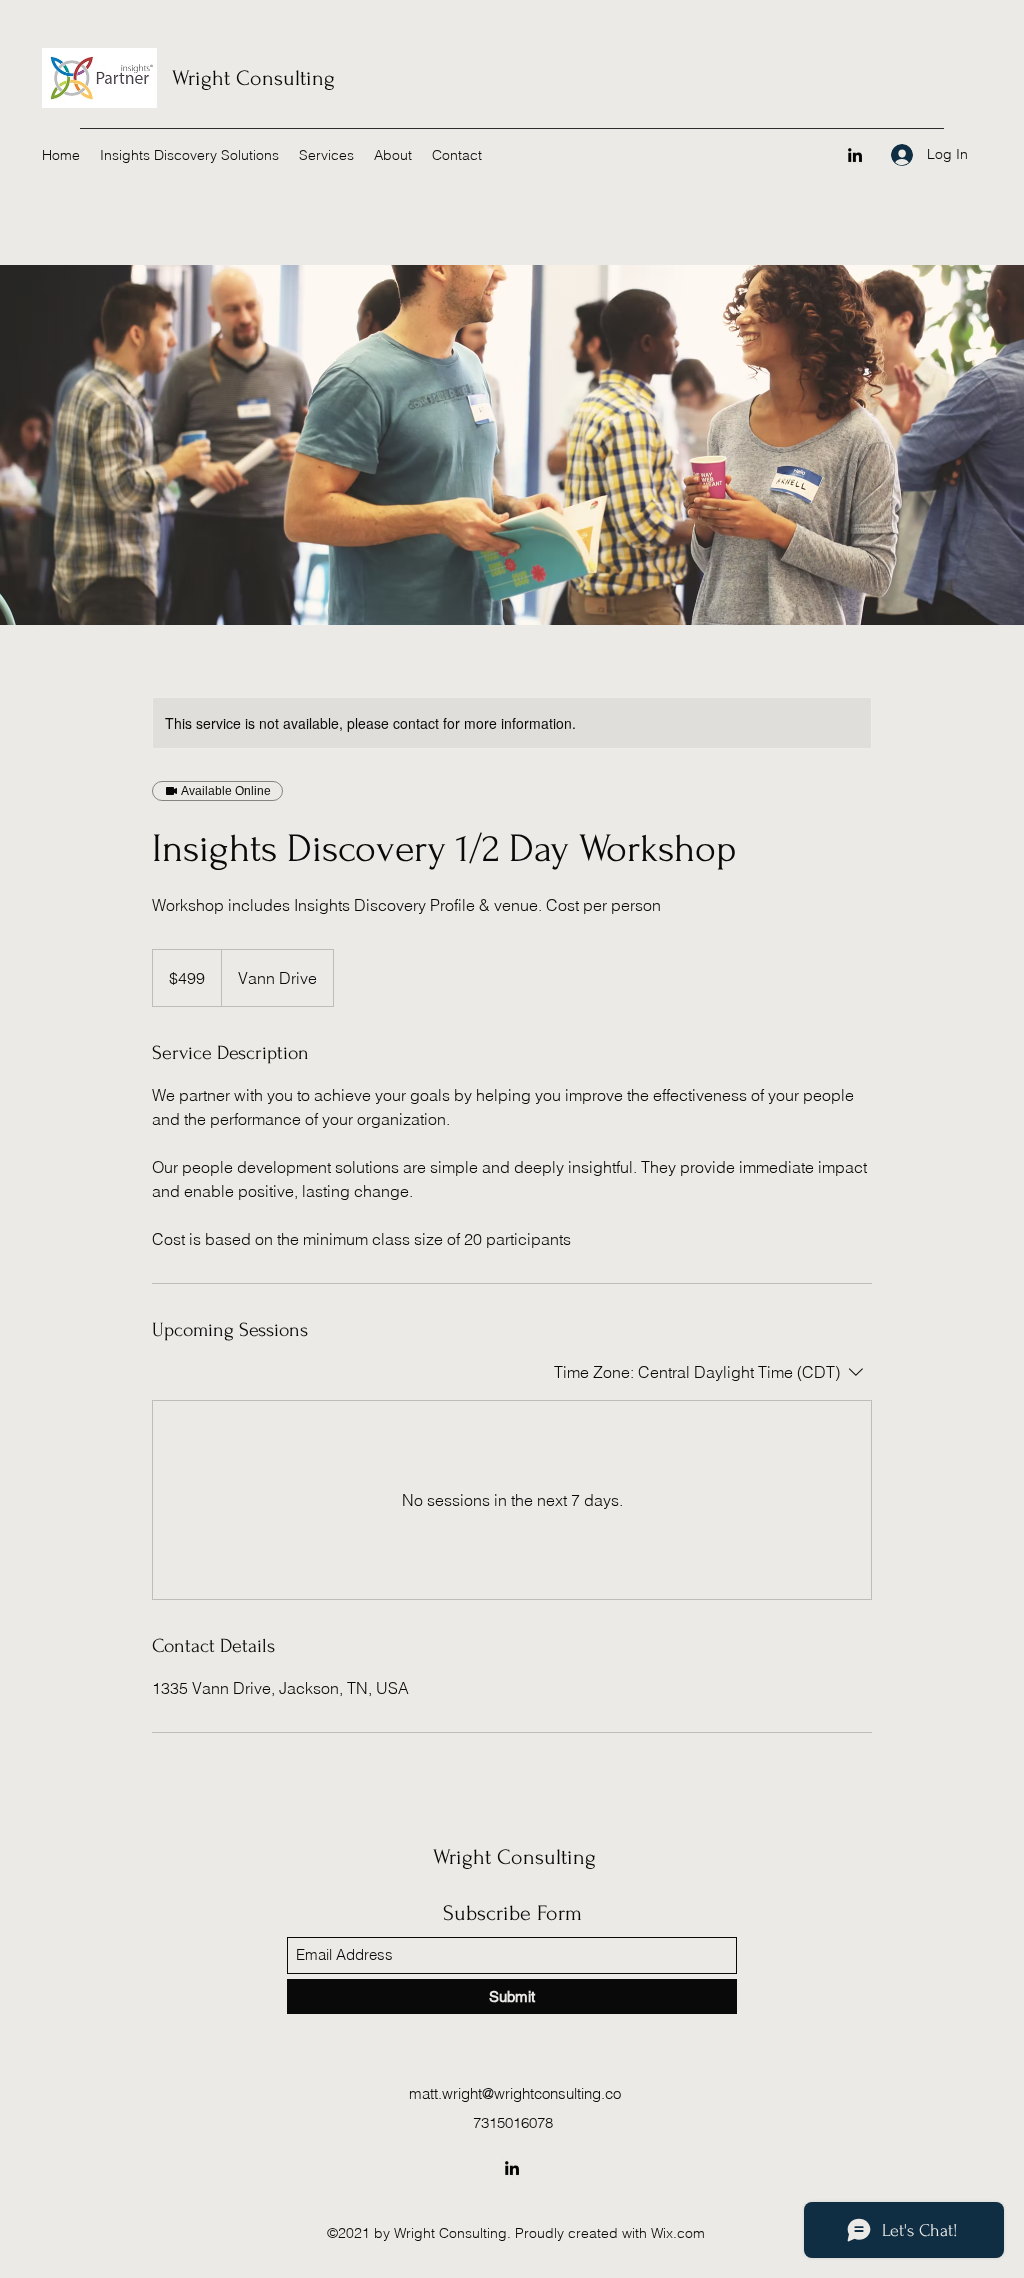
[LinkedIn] (855, 155)
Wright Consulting (253, 78)
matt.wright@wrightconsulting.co (515, 2093)
